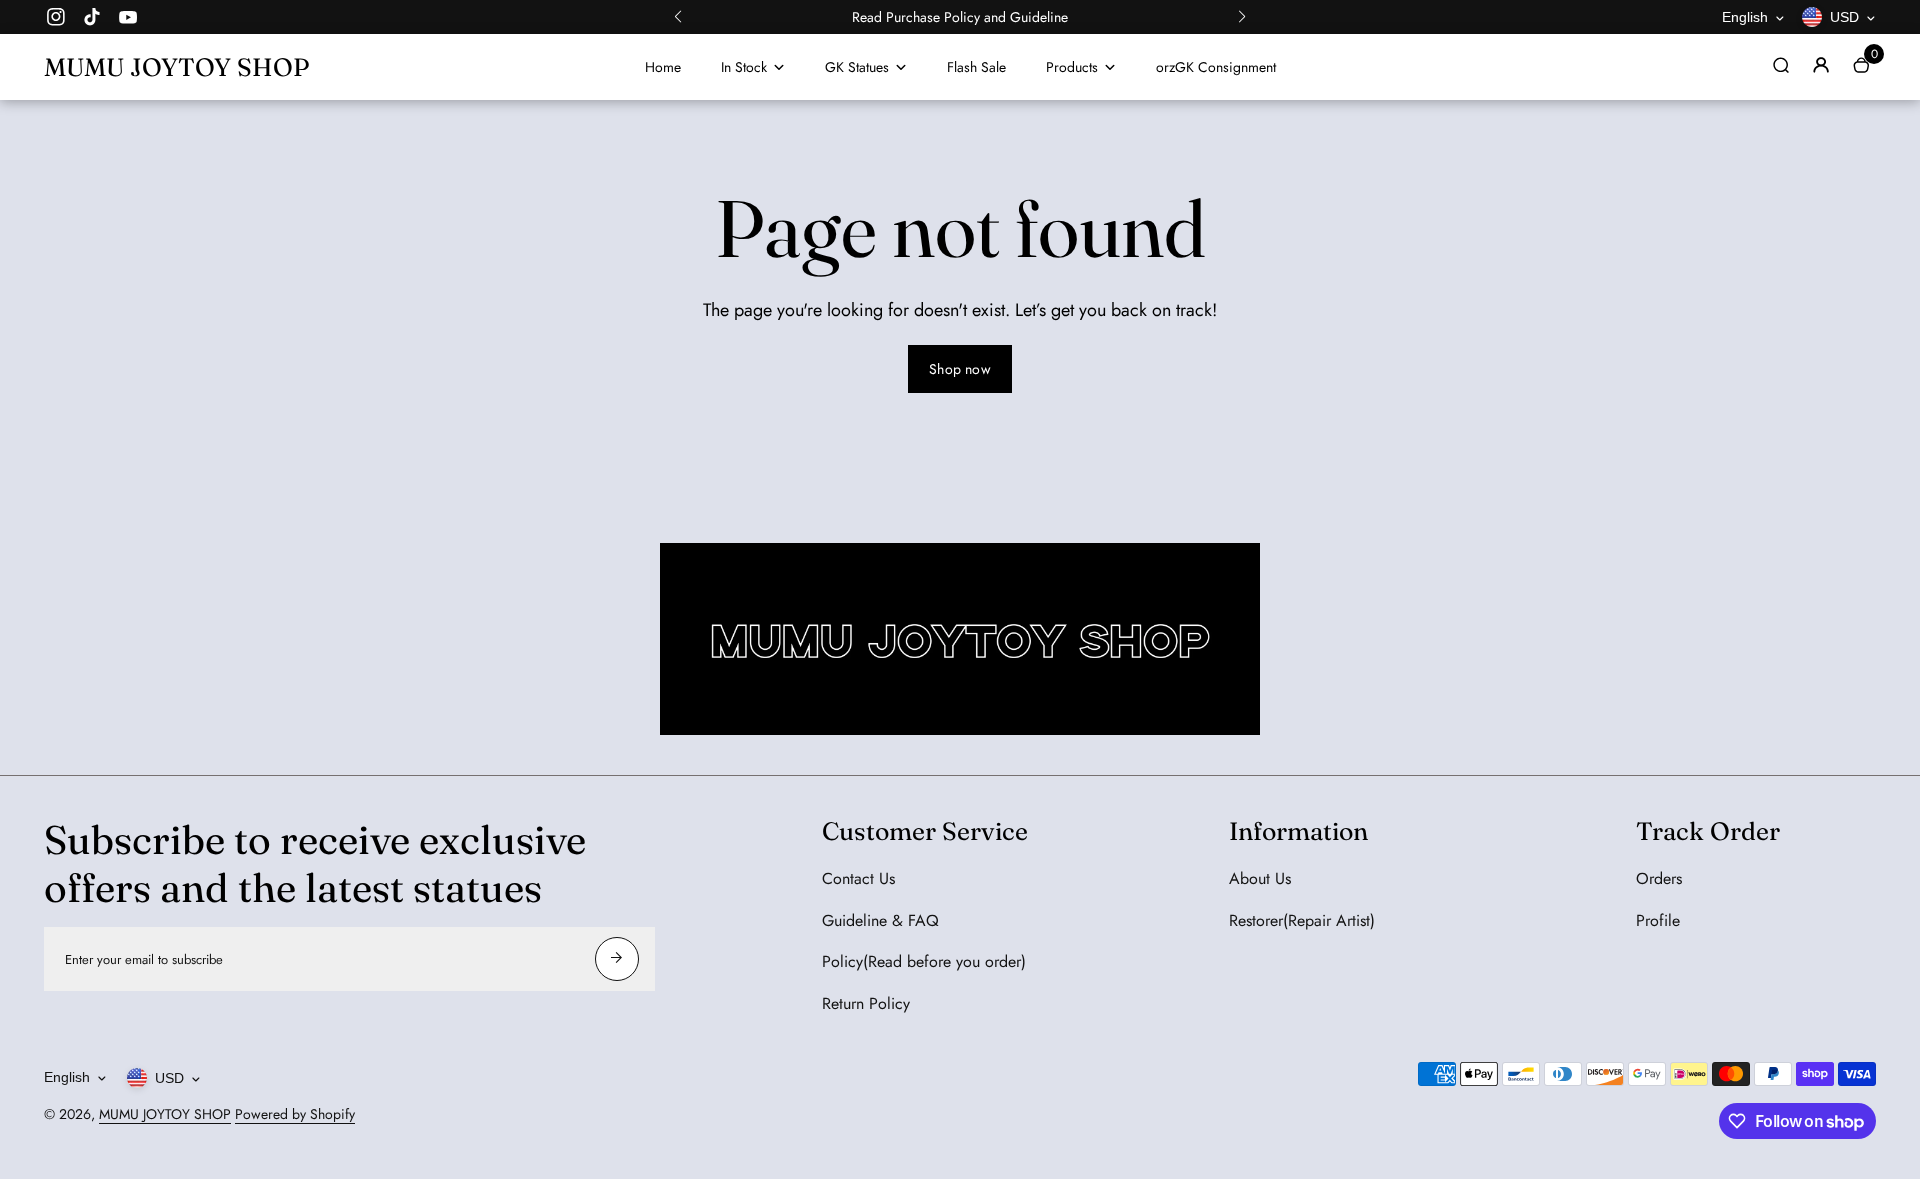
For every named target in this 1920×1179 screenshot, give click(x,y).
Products (1072, 67)
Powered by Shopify (295, 1114)
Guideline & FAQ (880, 920)
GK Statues (857, 67)
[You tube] (128, 17)
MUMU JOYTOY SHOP (165, 1114)
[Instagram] (56, 17)
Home (663, 67)
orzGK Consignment (1216, 67)
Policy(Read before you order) (924, 961)
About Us (1260, 878)
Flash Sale (976, 67)
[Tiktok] (92, 17)
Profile (1658, 920)
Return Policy (866, 1003)
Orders (1659, 878)
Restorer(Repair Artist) (1302, 920)
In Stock (744, 67)
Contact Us (858, 878)
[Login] (1821, 65)
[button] (678, 17)
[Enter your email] (617, 959)
